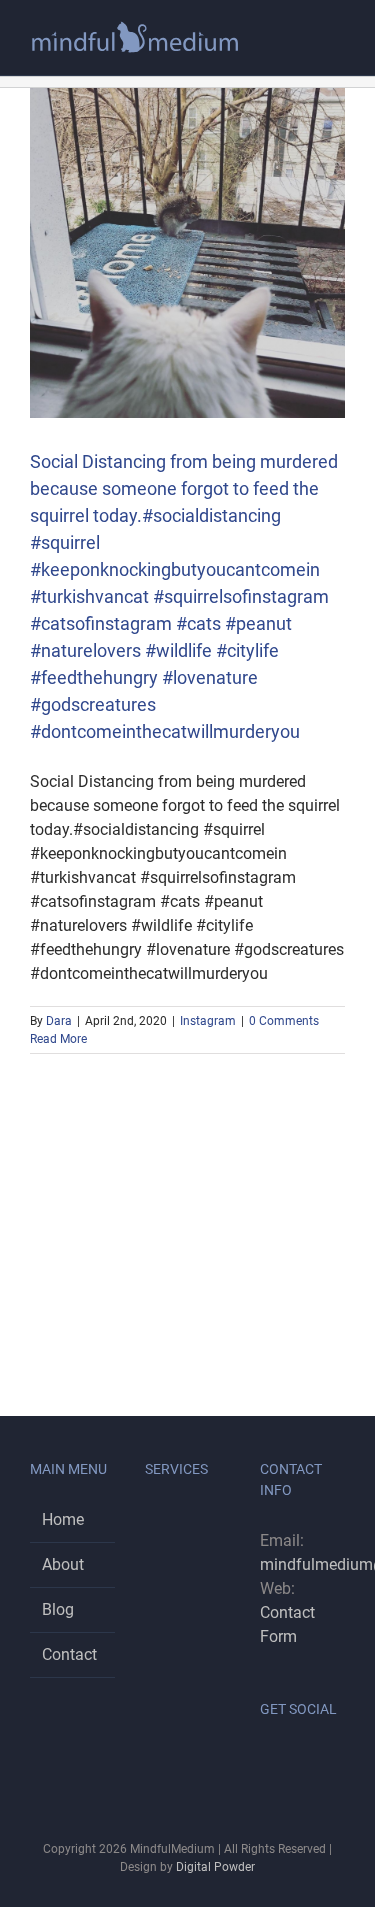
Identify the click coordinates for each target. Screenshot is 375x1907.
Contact (69, 1654)
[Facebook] (266, 1760)
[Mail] (320, 1760)
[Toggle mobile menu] (337, 44)
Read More (58, 1039)
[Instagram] (293, 1760)
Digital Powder (215, 1867)
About (63, 1564)
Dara (59, 1021)
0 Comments (284, 1021)
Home (63, 1519)
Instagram (208, 1021)
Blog (58, 1609)
